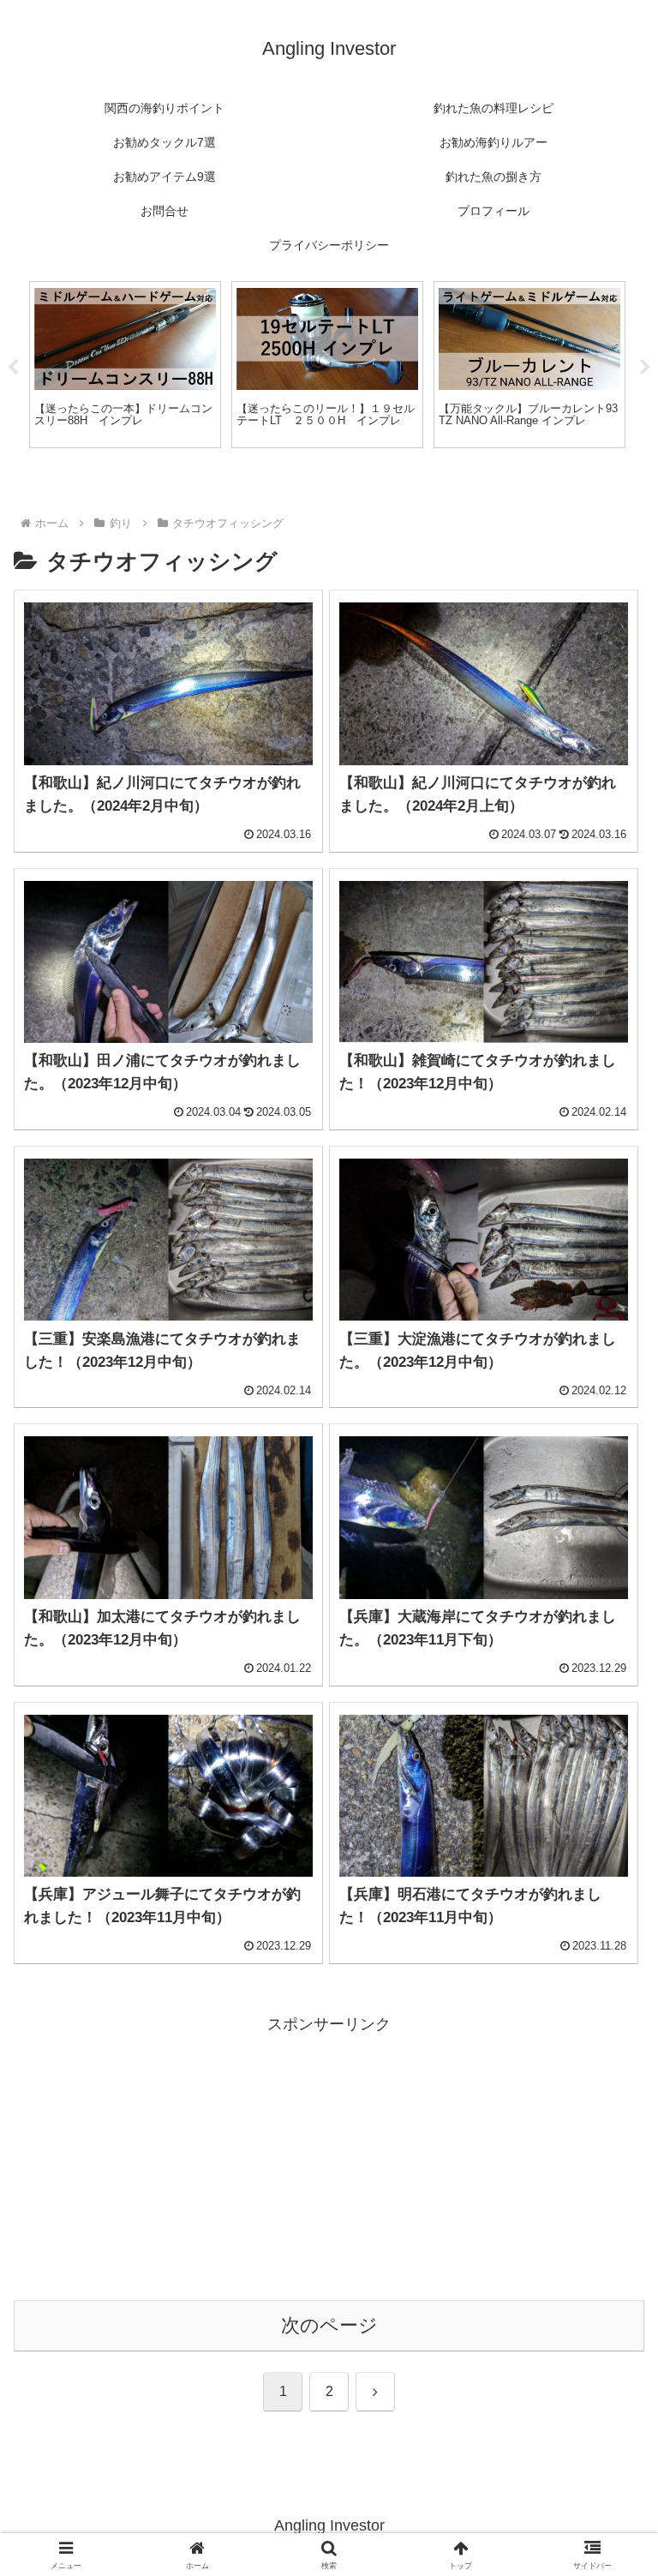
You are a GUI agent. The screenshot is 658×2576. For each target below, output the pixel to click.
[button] (608, 2297)
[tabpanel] (125, 365)
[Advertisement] (329, 2158)
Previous (13, 368)
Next (645, 368)
